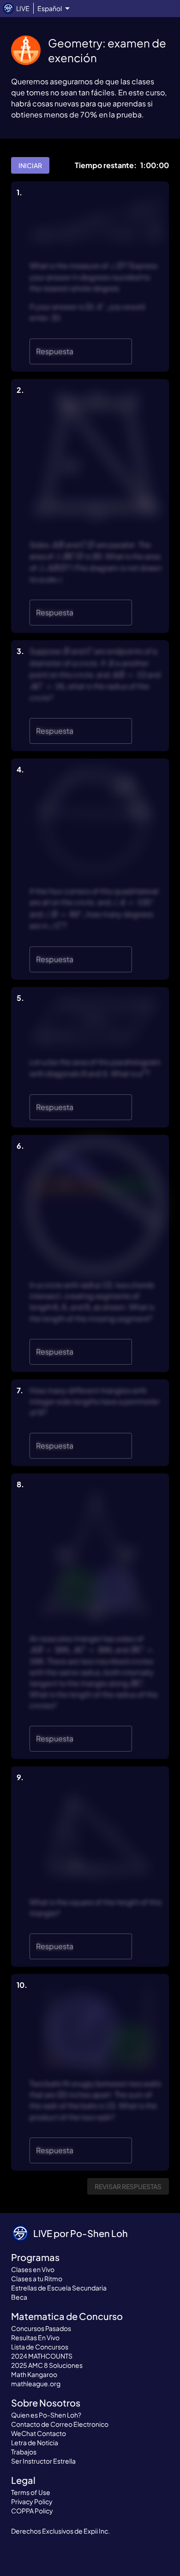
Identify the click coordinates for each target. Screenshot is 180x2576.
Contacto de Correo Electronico (60, 2424)
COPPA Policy (32, 2511)
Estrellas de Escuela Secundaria (59, 2288)
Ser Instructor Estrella (43, 2461)
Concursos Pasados (41, 2328)
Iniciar (30, 165)
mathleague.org (36, 2383)
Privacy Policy (32, 2501)
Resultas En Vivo (35, 2337)
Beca (19, 2297)
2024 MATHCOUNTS (42, 2356)
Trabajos (24, 2452)
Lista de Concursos (40, 2347)
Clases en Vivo (33, 2269)
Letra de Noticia (35, 2442)
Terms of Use (31, 2492)
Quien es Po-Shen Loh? (46, 2415)
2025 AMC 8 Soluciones (47, 2365)
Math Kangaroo (34, 2374)
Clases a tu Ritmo (37, 2278)
